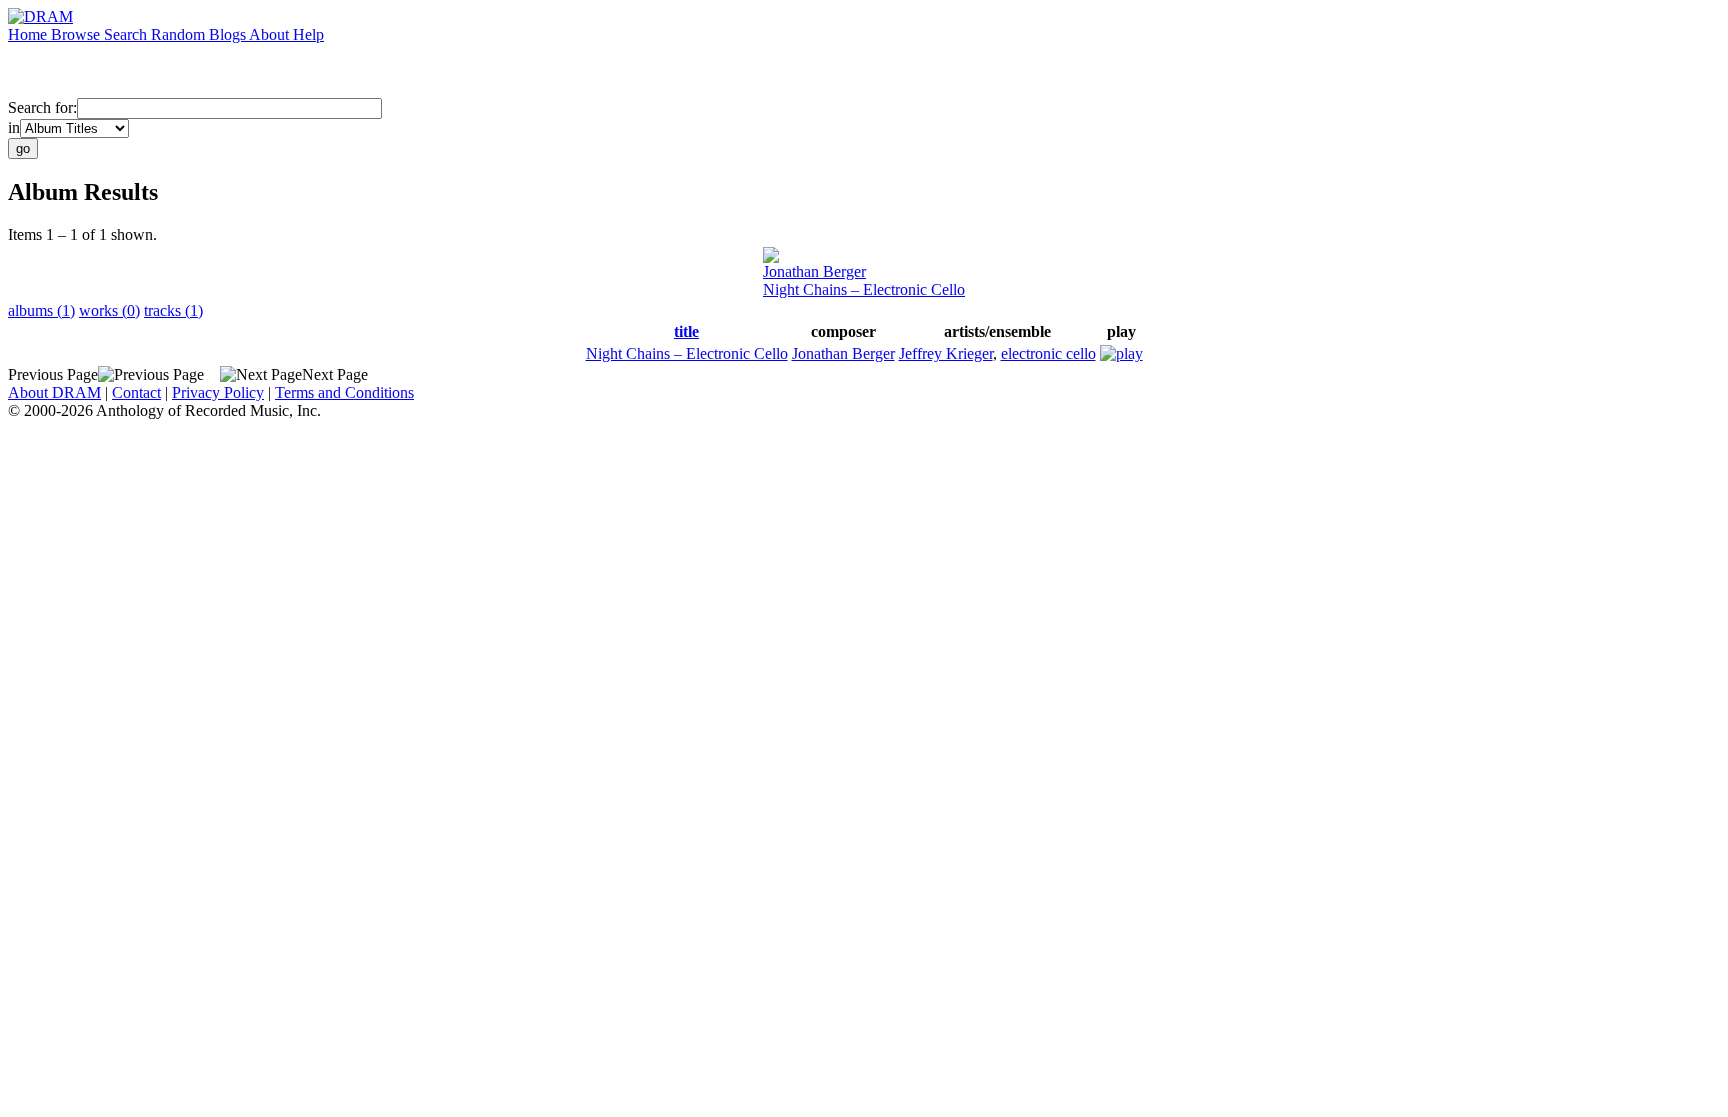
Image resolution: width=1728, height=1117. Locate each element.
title (686, 331)
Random (180, 34)
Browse (77, 34)
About (271, 34)
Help (308, 34)
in (14, 127)
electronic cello (1048, 353)
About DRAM (54, 392)
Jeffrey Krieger (946, 353)
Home (29, 34)
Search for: (42, 107)
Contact (136, 392)
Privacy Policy (218, 392)
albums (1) (41, 310)
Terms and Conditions (344, 392)
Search (127, 34)
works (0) (109, 310)
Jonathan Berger (814, 271)
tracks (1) (173, 310)
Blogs (229, 34)
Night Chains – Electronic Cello (864, 289)
